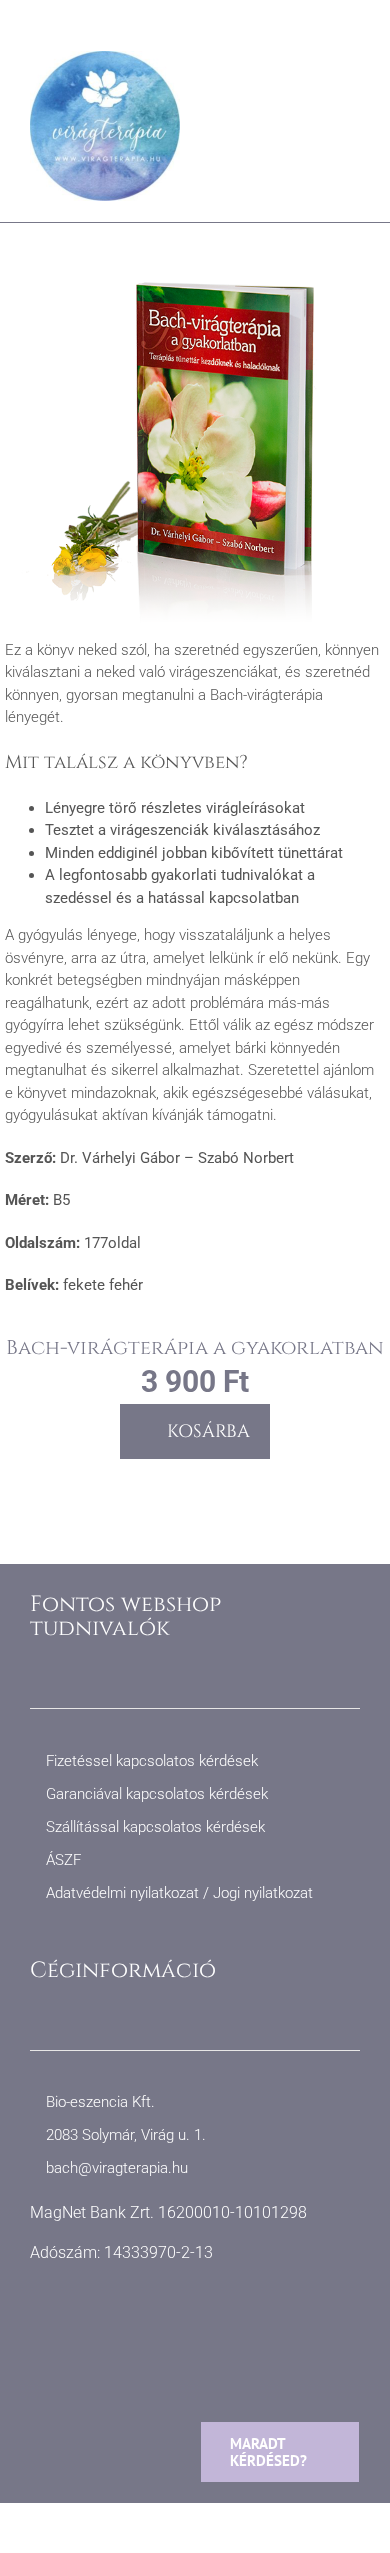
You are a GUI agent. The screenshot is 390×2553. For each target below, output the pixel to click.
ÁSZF (63, 1860)
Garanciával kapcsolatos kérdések (157, 1794)
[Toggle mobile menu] (352, 81)
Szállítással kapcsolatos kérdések (155, 1827)
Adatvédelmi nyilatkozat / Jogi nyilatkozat (179, 1893)
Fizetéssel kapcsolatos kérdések (152, 1761)
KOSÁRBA (208, 1431)
